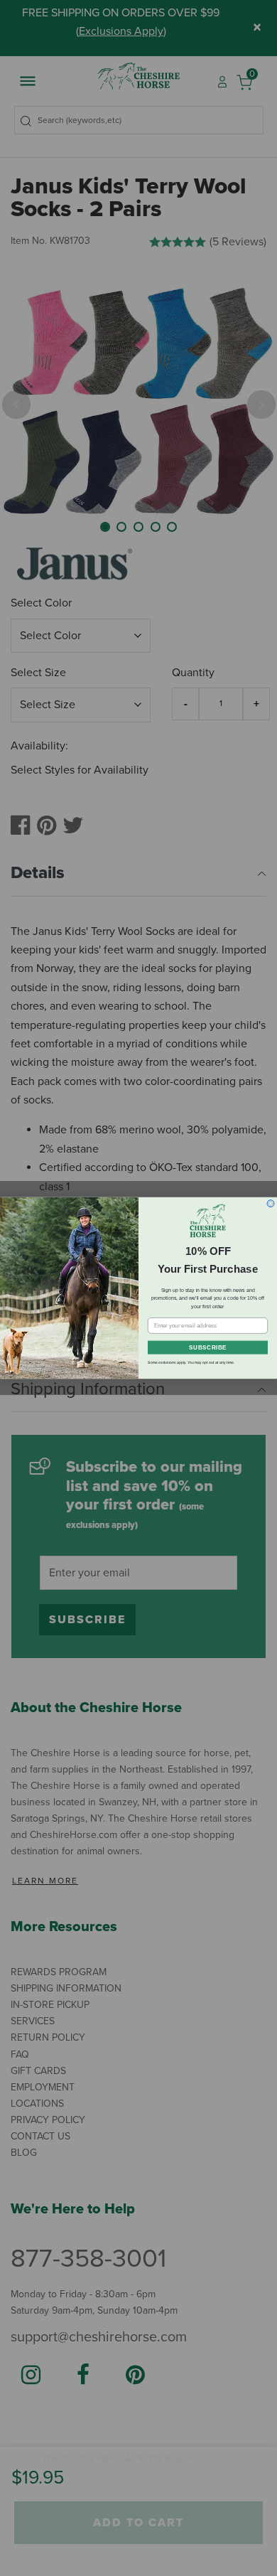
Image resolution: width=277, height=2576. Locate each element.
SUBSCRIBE (208, 1348)
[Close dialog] (271, 1204)
